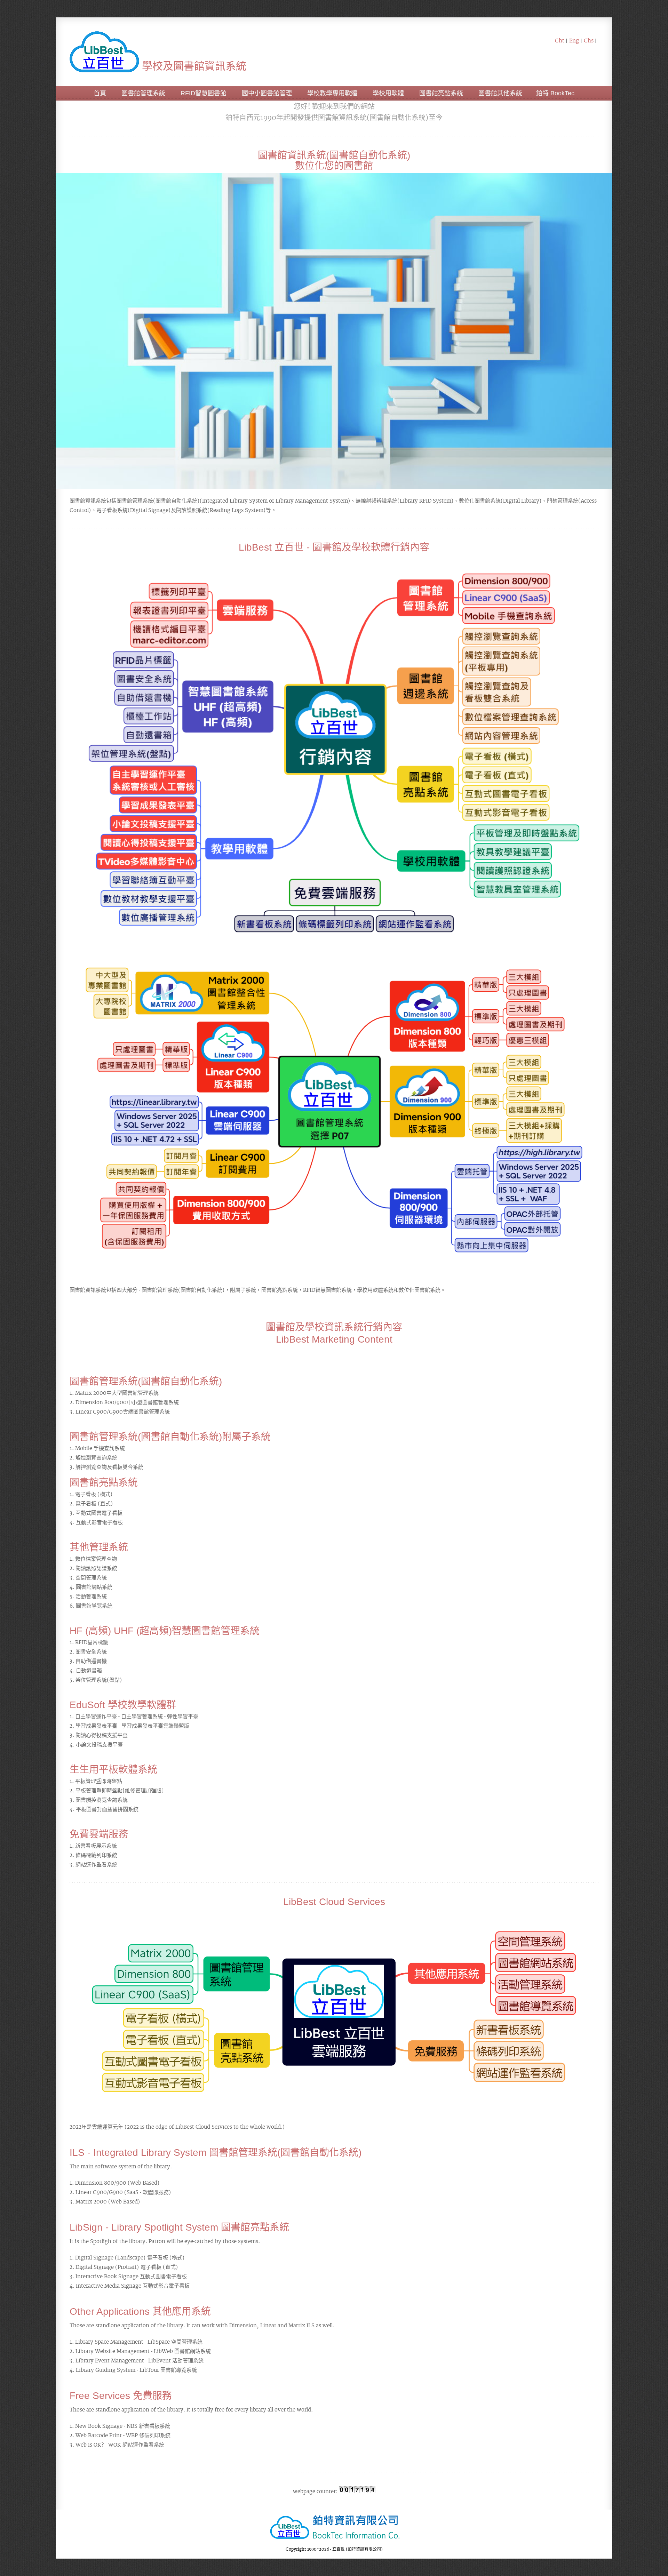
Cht (560, 40)
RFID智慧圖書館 (204, 93)
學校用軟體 (388, 93)
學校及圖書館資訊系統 (193, 66)
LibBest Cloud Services (334, 1902)
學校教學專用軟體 (332, 93)
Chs (589, 40)
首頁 (100, 93)
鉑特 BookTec (555, 93)
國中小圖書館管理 (267, 93)
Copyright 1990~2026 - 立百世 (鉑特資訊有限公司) (334, 2549)
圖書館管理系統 (143, 93)
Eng (574, 40)
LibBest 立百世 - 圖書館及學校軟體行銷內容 (334, 547)
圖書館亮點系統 (441, 93)
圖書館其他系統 (500, 93)
